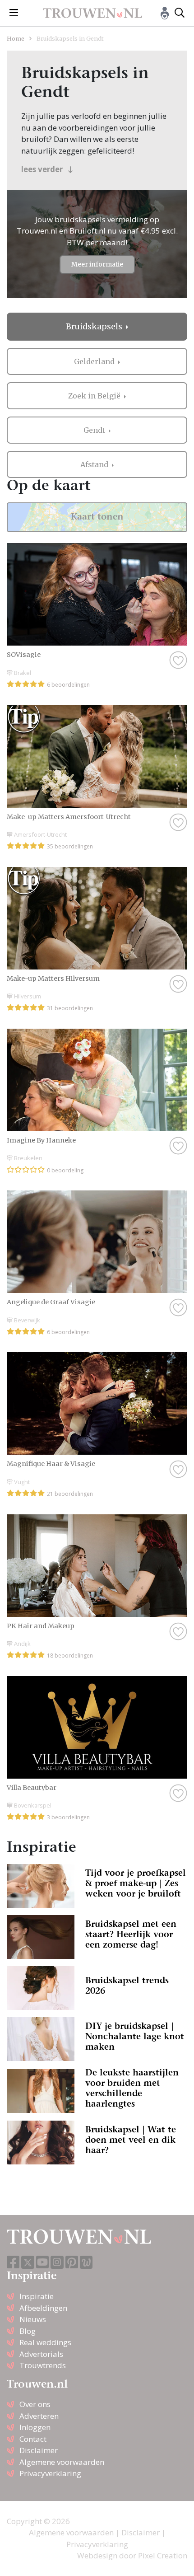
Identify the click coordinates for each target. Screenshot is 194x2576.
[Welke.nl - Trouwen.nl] (86, 2262)
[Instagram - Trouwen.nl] (57, 2262)
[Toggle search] (180, 13)
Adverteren (39, 2416)
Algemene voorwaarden (62, 2462)
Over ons (35, 2404)
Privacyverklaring (50, 2473)
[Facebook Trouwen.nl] (13, 2263)
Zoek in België (95, 396)
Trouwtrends (43, 2365)
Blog (28, 2331)
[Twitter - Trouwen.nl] (28, 2262)
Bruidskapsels (95, 327)
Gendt (95, 430)
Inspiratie (37, 2296)
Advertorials (41, 2354)
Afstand (95, 464)
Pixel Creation (163, 2555)
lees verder (43, 169)
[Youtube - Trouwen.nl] (42, 2263)
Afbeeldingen (43, 2308)
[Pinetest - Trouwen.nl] (72, 2263)
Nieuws (33, 2319)
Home (16, 38)
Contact (33, 2439)
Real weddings (45, 2342)
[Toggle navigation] (14, 13)
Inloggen (35, 2427)
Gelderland (95, 361)
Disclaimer (39, 2450)
